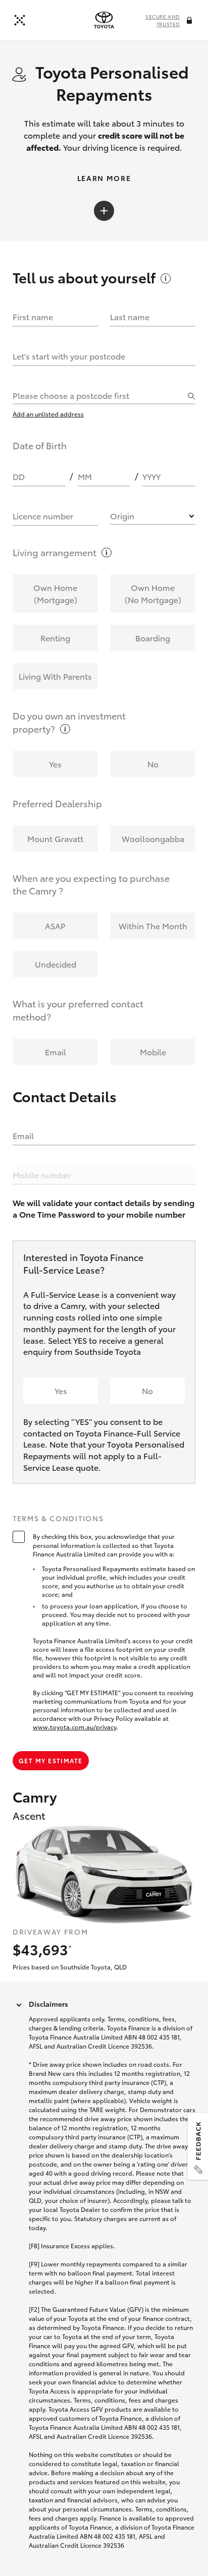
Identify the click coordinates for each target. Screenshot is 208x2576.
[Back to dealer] (20, 20)
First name (33, 316)
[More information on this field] (190, 21)
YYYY (151, 476)
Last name (130, 316)
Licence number (43, 516)
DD (19, 476)
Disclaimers (48, 2004)
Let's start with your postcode (69, 356)
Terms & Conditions (58, 1519)
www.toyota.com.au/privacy (74, 1727)
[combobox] (99, 395)
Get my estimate (51, 1760)
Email (23, 1135)
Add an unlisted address (48, 414)
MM (85, 476)
